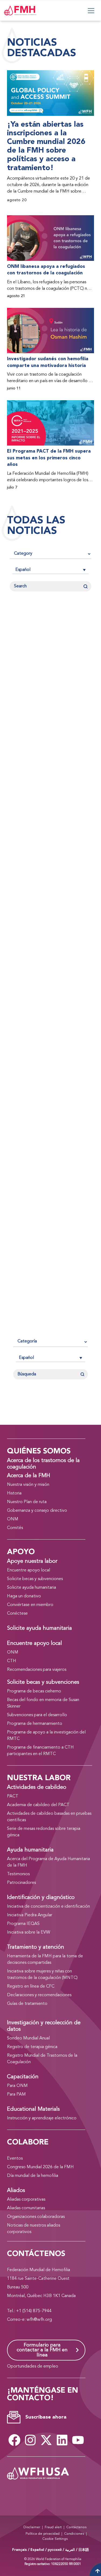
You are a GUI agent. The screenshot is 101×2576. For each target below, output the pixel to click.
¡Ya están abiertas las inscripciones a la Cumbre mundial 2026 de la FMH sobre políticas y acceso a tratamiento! (46, 146)
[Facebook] (15, 2440)
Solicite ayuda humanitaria (32, 1588)
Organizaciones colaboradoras (36, 2217)
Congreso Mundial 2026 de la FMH (40, 2167)
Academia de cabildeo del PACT (38, 1805)
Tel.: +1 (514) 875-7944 (29, 2311)
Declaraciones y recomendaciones (39, 1995)
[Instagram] (30, 2440)
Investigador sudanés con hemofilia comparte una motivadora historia (48, 362)
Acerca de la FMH (29, 1476)
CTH (12, 1661)
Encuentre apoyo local (29, 1570)
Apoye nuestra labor (32, 1561)
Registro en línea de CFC (31, 1986)
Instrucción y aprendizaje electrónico (42, 2118)
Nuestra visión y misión (28, 1485)
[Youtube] (78, 2440)
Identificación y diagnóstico (41, 1898)
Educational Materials (33, 2109)
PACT (13, 1796)
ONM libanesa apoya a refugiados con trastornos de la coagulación (46, 270)
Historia (14, 1493)
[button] (50, 570)
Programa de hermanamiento (35, 1724)
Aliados (16, 2191)
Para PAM (16, 2095)
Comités (15, 1528)
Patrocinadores (21, 1883)
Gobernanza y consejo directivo (37, 1511)
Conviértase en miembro (30, 1605)
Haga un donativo (24, 1596)
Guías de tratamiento (27, 2004)
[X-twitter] (46, 2440)
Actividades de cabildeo (37, 1787)
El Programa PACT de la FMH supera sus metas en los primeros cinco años (49, 458)
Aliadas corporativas (26, 2200)
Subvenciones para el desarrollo (37, 1715)
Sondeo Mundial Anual (28, 2038)
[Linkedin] (62, 2440)
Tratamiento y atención (36, 1947)
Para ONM (17, 2086)
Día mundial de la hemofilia (33, 2176)
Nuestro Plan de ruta (27, 1502)
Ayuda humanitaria (30, 1850)
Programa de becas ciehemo (34, 1691)
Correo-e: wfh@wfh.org (29, 2320)
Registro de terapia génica (32, 2047)
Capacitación (23, 2077)
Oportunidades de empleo (33, 2366)
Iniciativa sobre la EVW (29, 1932)
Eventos (15, 2159)
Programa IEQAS (23, 1924)
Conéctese (17, 1614)
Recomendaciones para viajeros (37, 1670)
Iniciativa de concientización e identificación (48, 1907)
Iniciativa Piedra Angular (30, 1915)
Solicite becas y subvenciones (35, 1579)
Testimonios (18, 1874)
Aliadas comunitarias (26, 2208)
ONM (13, 1519)
